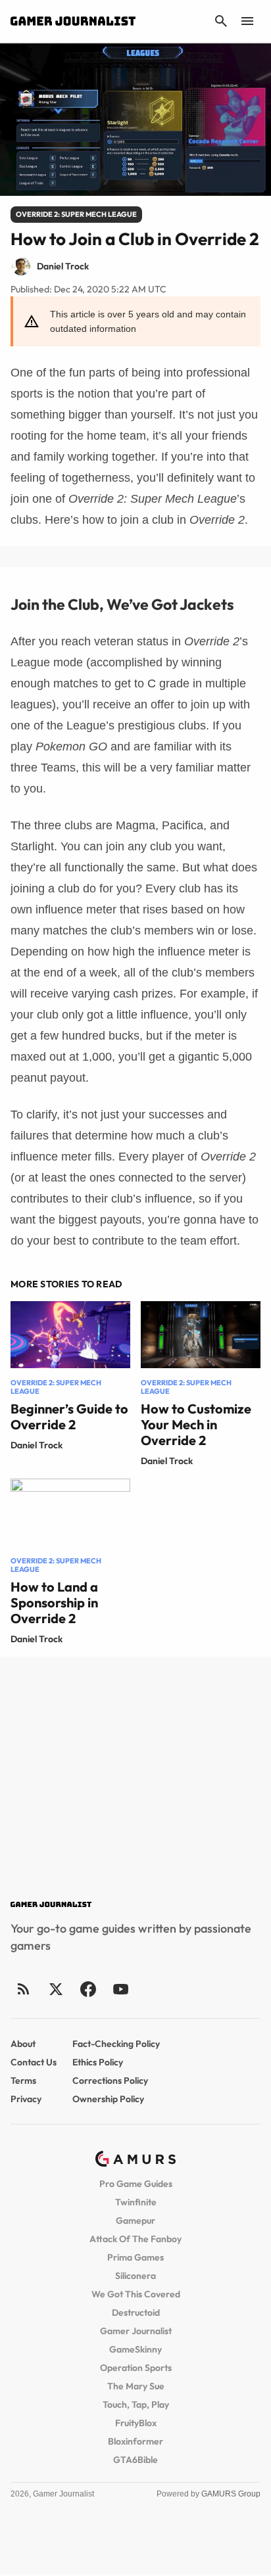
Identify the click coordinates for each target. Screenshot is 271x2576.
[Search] (221, 21)
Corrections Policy (110, 2081)
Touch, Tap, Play (136, 2404)
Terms (23, 2081)
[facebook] (88, 1989)
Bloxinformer (135, 2441)
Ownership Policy (108, 2099)
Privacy (26, 2099)
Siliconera (135, 2276)
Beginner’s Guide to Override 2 (69, 1416)
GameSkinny (135, 2349)
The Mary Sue (136, 2386)
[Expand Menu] (247, 21)
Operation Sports (136, 2368)
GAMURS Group (231, 2494)
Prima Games (135, 2257)
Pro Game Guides (136, 2184)
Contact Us (34, 2062)
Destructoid (136, 2312)
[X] (56, 1989)
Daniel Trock (37, 1445)
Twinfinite (136, 2202)
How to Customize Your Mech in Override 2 (196, 1424)
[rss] (24, 1989)
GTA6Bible (135, 2460)
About (23, 2044)
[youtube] (120, 1989)
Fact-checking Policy (116, 2044)
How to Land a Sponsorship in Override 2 (54, 1602)
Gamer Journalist (136, 2331)
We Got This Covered (136, 2294)
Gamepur (135, 2220)
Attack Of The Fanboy (135, 2239)
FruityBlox (136, 2423)
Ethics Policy (98, 2062)
